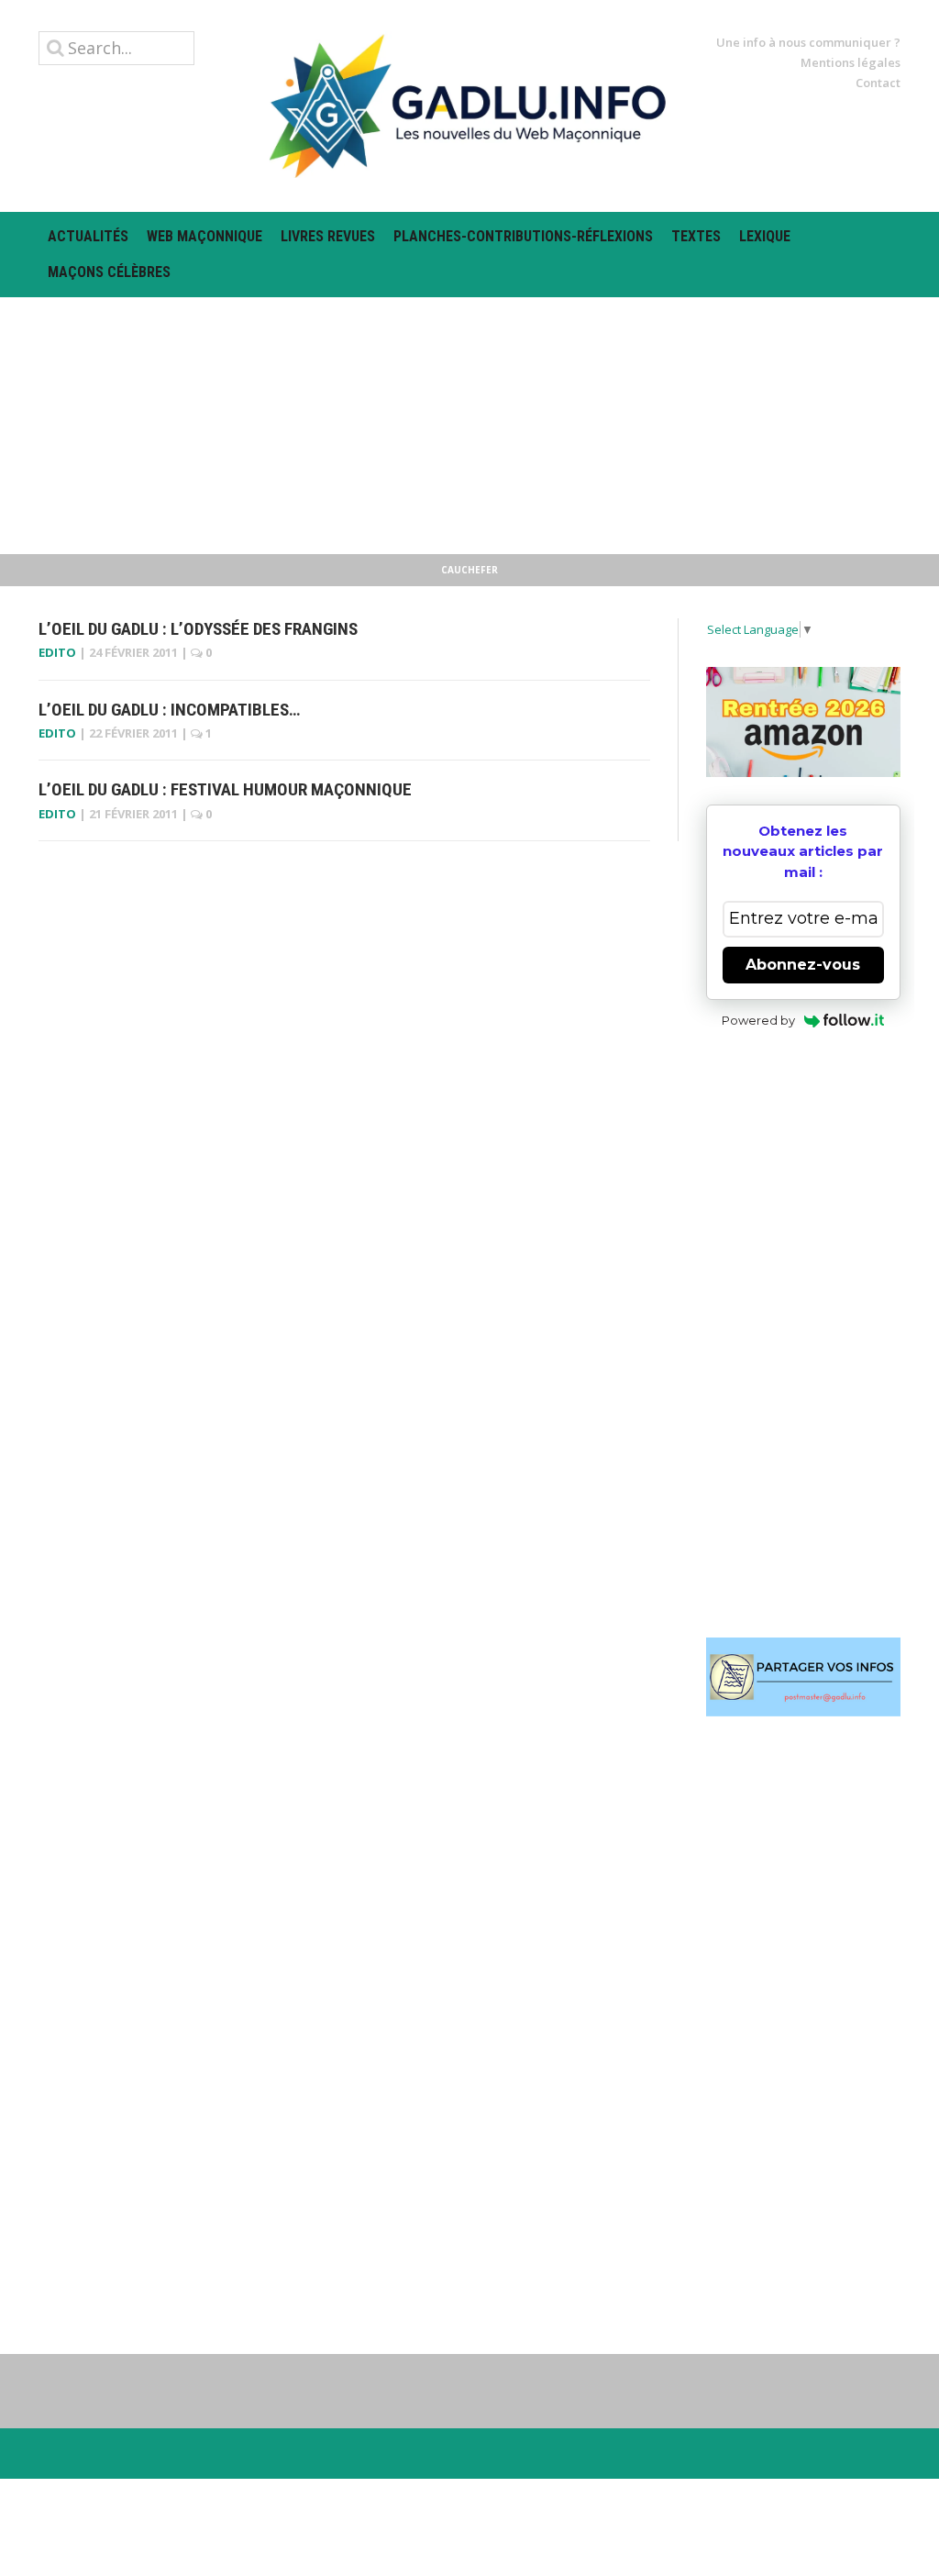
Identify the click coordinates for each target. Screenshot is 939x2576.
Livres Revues (328, 236)
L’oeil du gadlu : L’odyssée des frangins (198, 629)
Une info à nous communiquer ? (808, 42)
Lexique (765, 236)
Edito (57, 652)
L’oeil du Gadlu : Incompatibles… (169, 710)
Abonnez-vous (803, 965)
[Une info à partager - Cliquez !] (804, 1677)
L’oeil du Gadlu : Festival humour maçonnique (225, 789)
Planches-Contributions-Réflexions (523, 236)
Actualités (88, 236)
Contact (878, 83)
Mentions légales (851, 62)
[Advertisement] (469, 426)
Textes (696, 236)
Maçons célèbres (109, 272)
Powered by (758, 1020)
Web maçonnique (204, 236)
